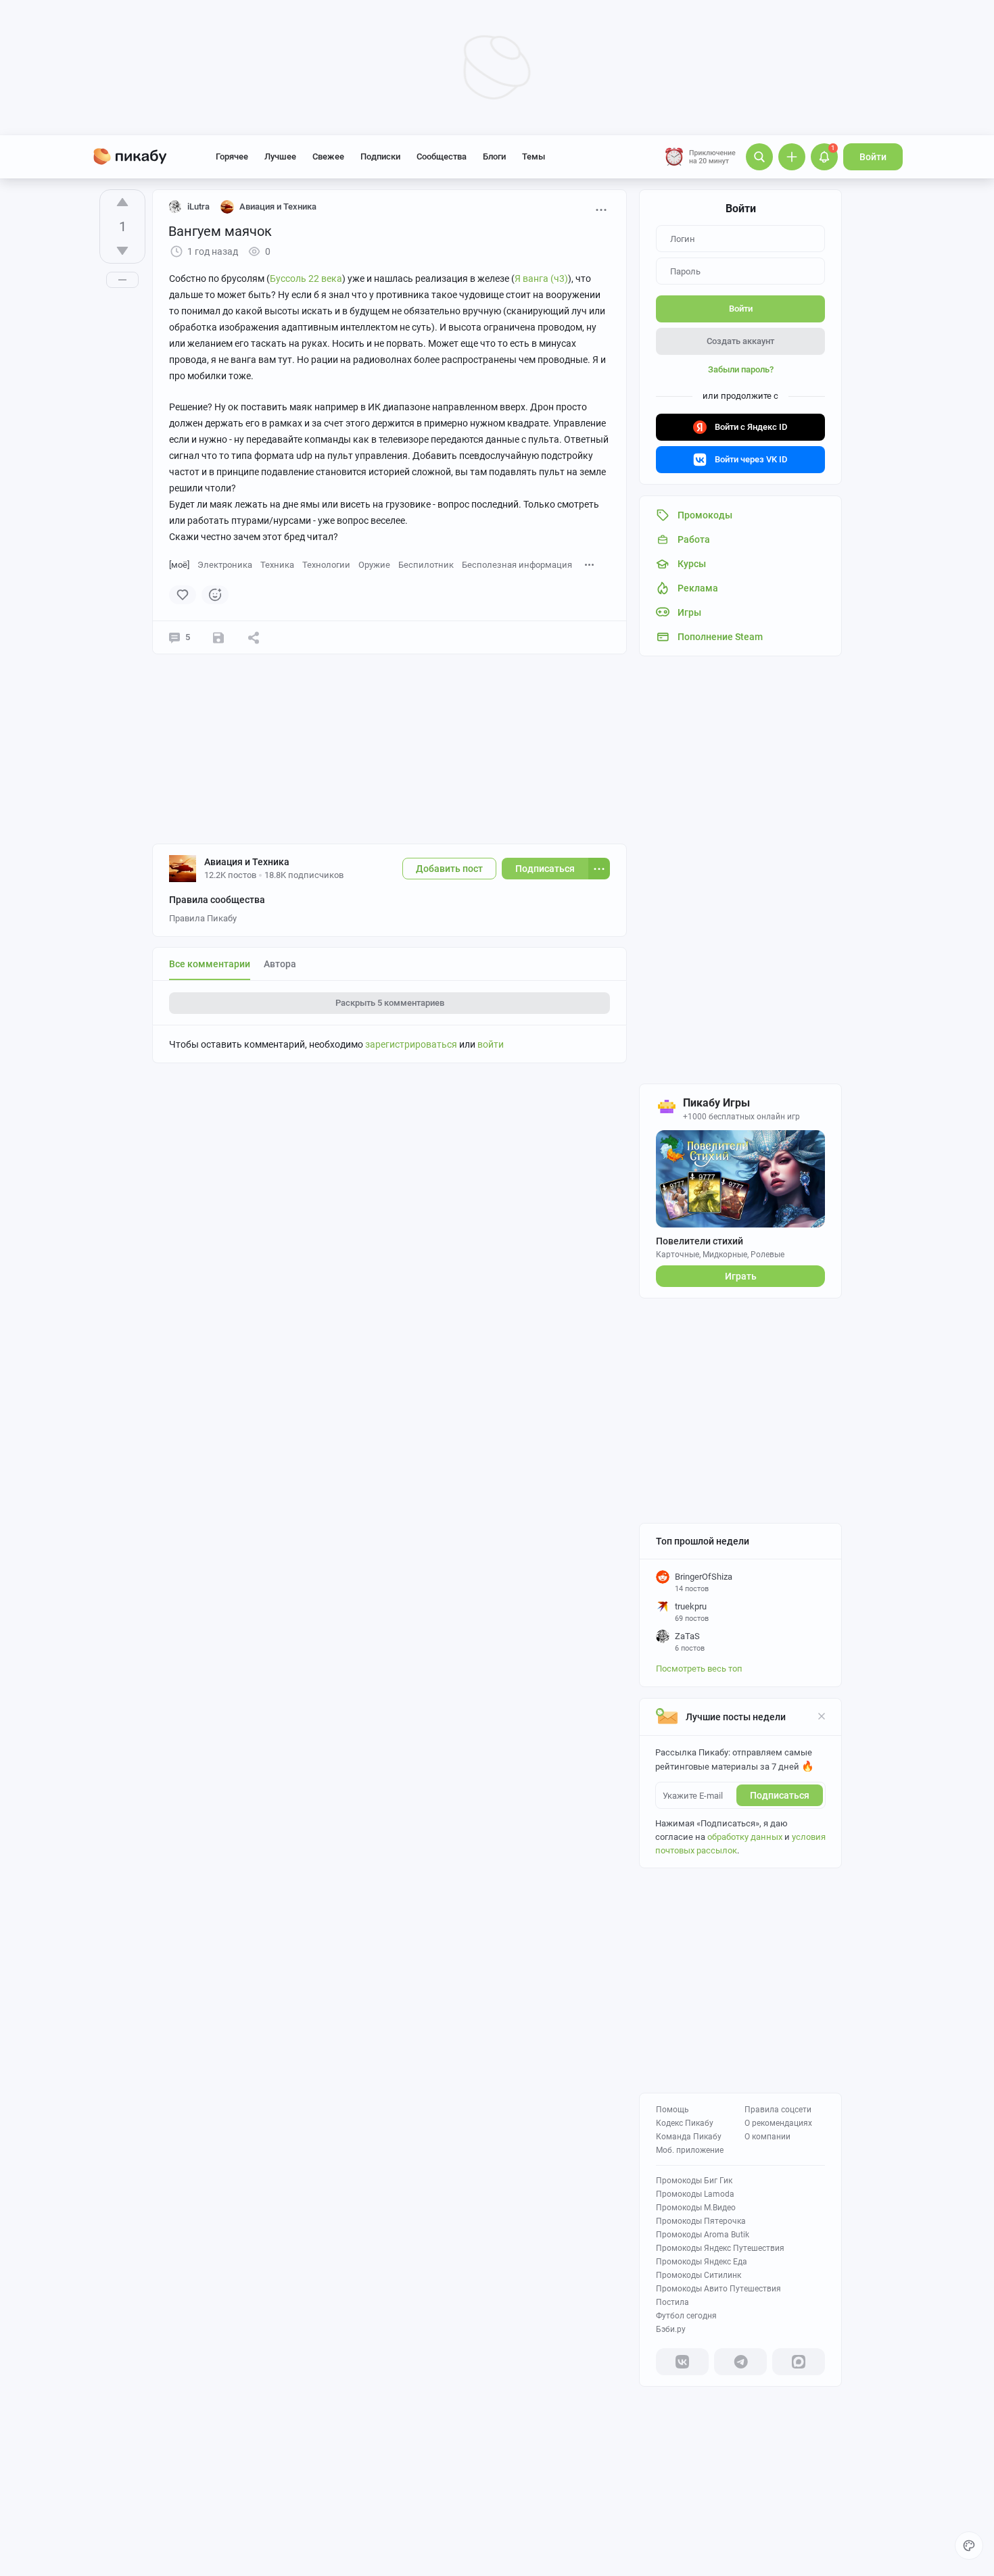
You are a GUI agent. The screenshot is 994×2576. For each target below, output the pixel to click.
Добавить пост (449, 869)
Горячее (232, 156)
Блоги (494, 156)
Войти (873, 157)
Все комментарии (210, 964)
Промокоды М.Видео (696, 2208)
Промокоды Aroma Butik (703, 2235)
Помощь (672, 2110)
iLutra (198, 206)
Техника (277, 565)
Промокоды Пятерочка (701, 2221)
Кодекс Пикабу (685, 2123)
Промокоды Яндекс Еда (702, 2262)
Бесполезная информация (517, 565)
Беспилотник (426, 565)
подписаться (780, 1795)
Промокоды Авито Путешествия (718, 2289)
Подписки (380, 156)
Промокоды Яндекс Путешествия (720, 2248)
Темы (534, 156)
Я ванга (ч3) (541, 278)
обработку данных (745, 1837)
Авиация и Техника (247, 862)
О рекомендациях (778, 2123)
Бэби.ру (671, 2329)
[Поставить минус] (122, 251)
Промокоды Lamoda (695, 2194)
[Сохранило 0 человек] (218, 637)
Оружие (374, 565)
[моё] (179, 565)
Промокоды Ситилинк (699, 2275)
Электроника (225, 565)
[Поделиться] (254, 637)
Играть (741, 1276)
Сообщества (442, 156)
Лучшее (280, 156)
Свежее (328, 156)
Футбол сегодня (686, 2316)
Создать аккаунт (740, 341)
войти (491, 1044)
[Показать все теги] (590, 564)
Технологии (326, 565)
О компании (767, 2137)
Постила (672, 2302)
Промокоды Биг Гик (694, 2181)
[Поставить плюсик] (122, 202)
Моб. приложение (690, 2150)
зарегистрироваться (411, 1044)
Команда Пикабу (689, 2137)
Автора (280, 964)
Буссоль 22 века (306, 278)
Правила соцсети (778, 2110)
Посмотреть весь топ (699, 1669)
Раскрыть (390, 1003)
